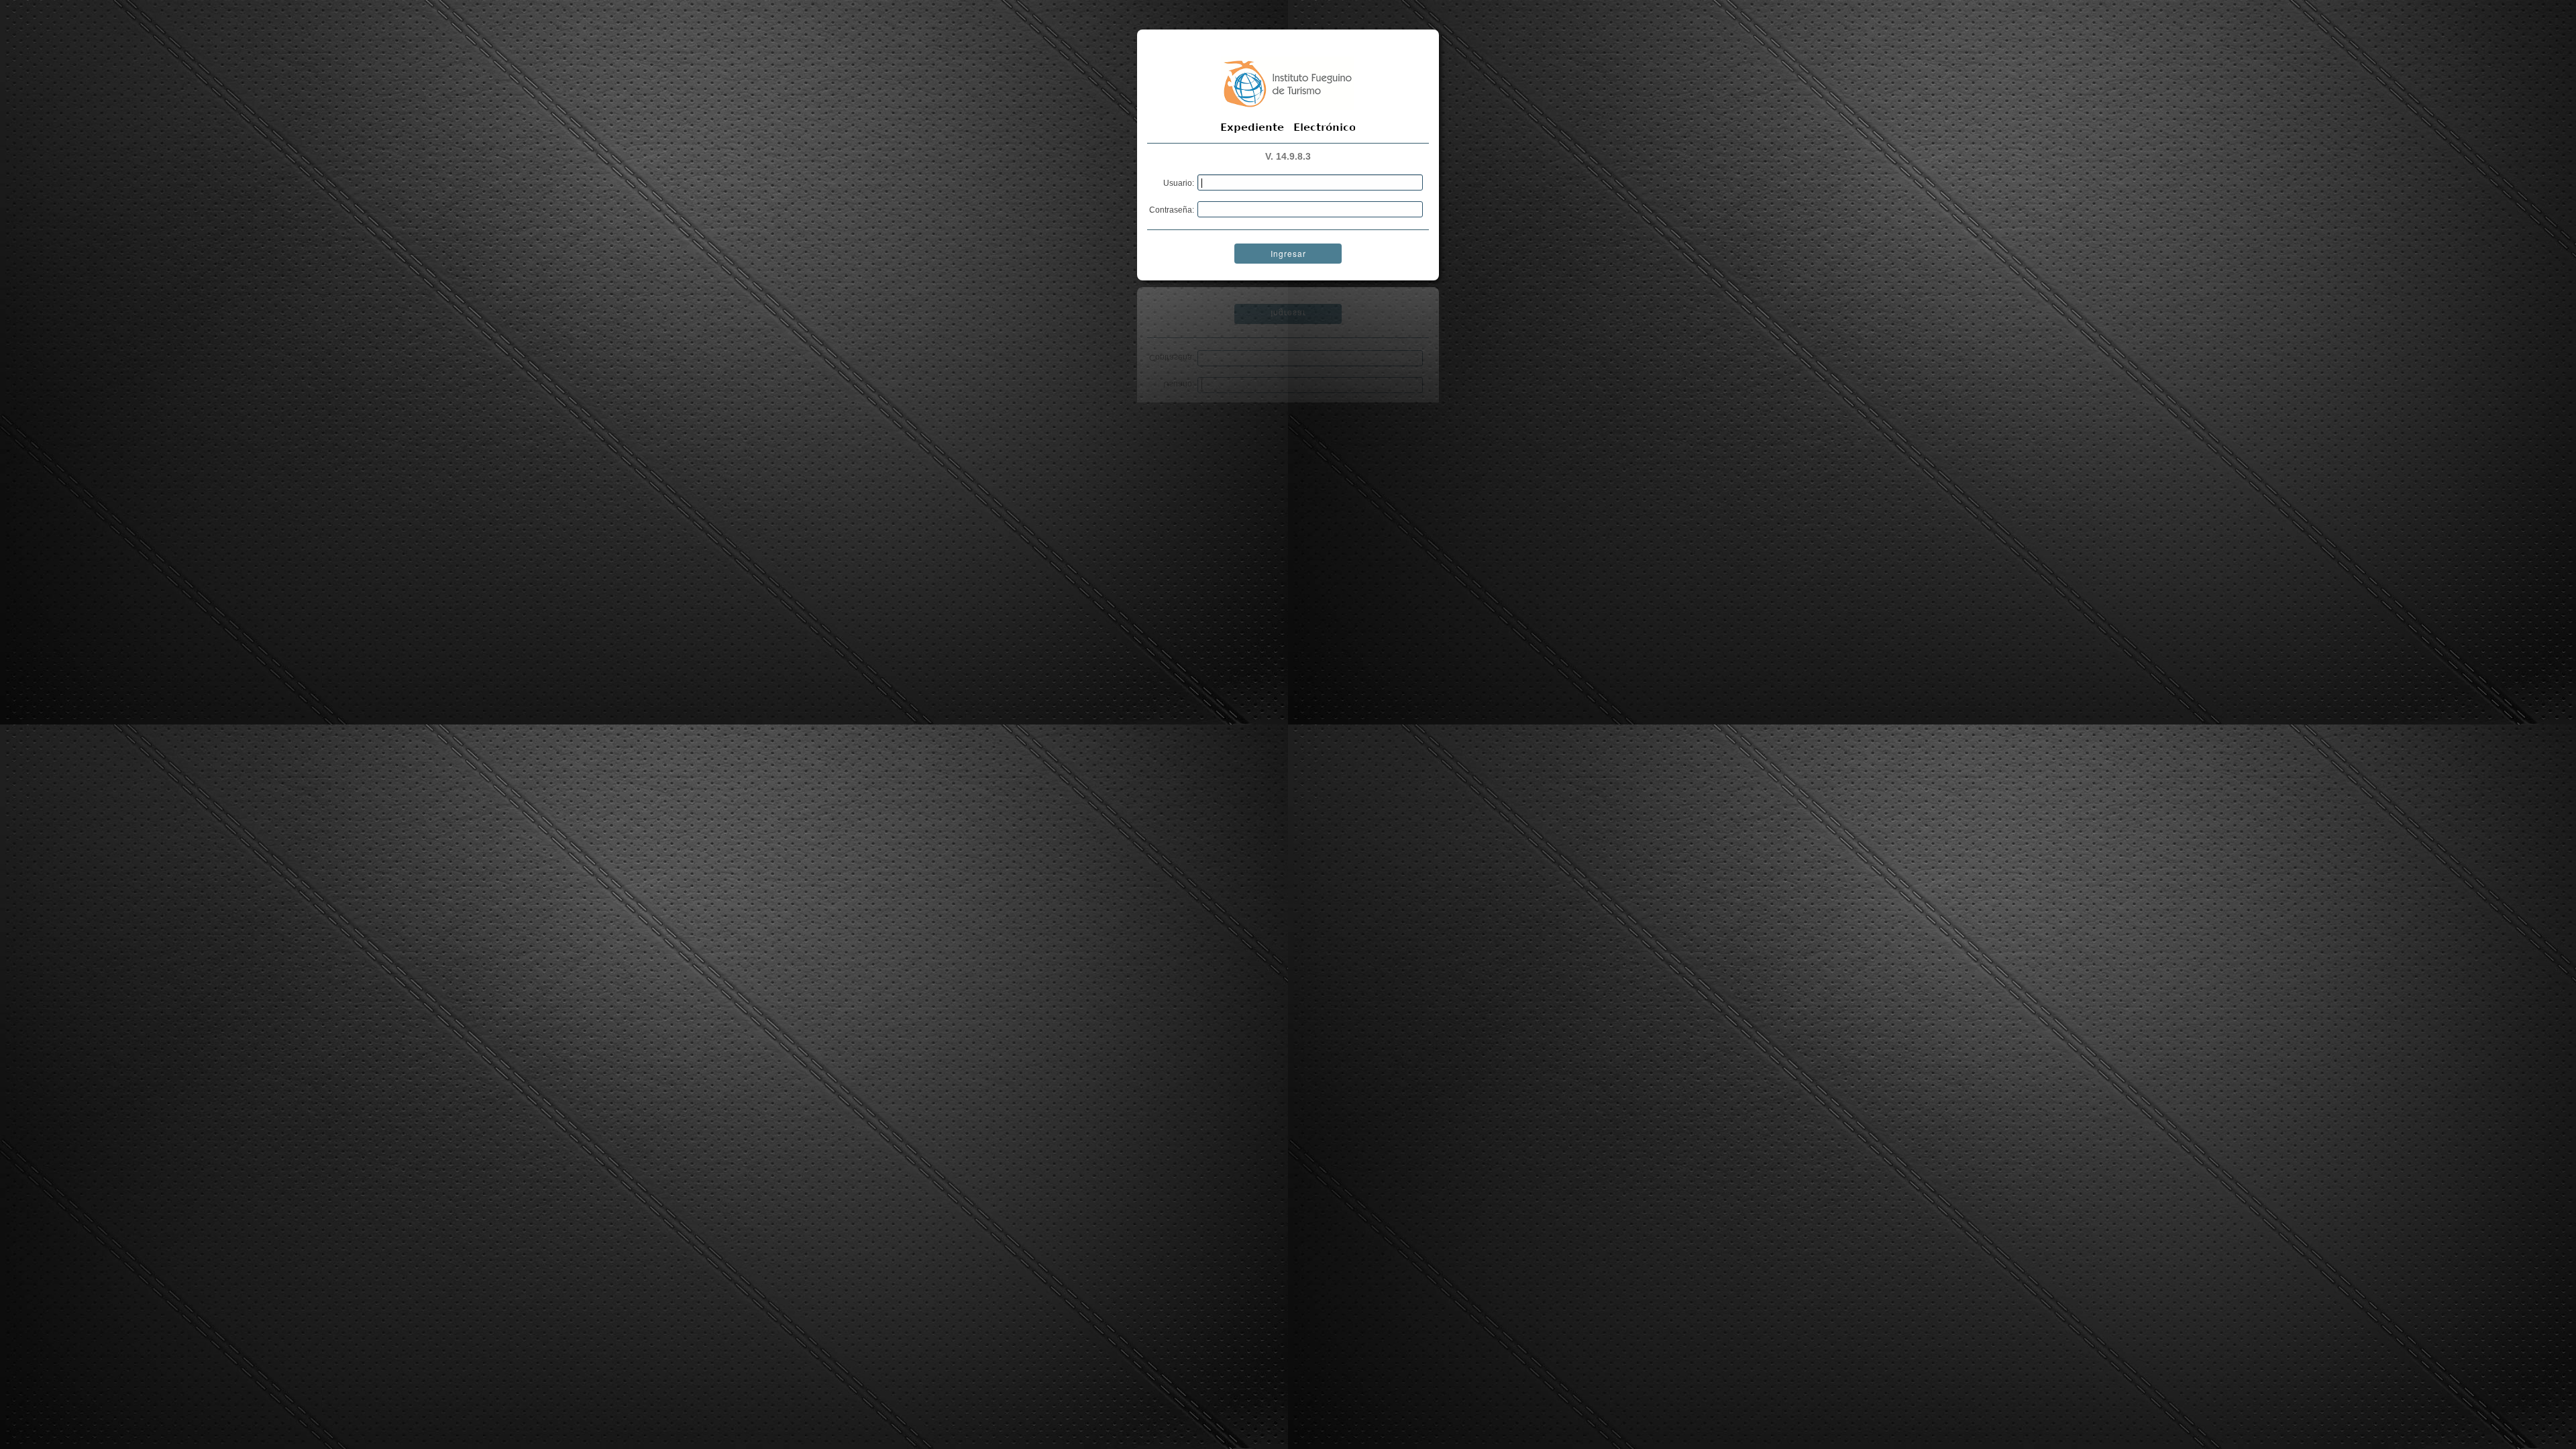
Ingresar (1288, 253)
